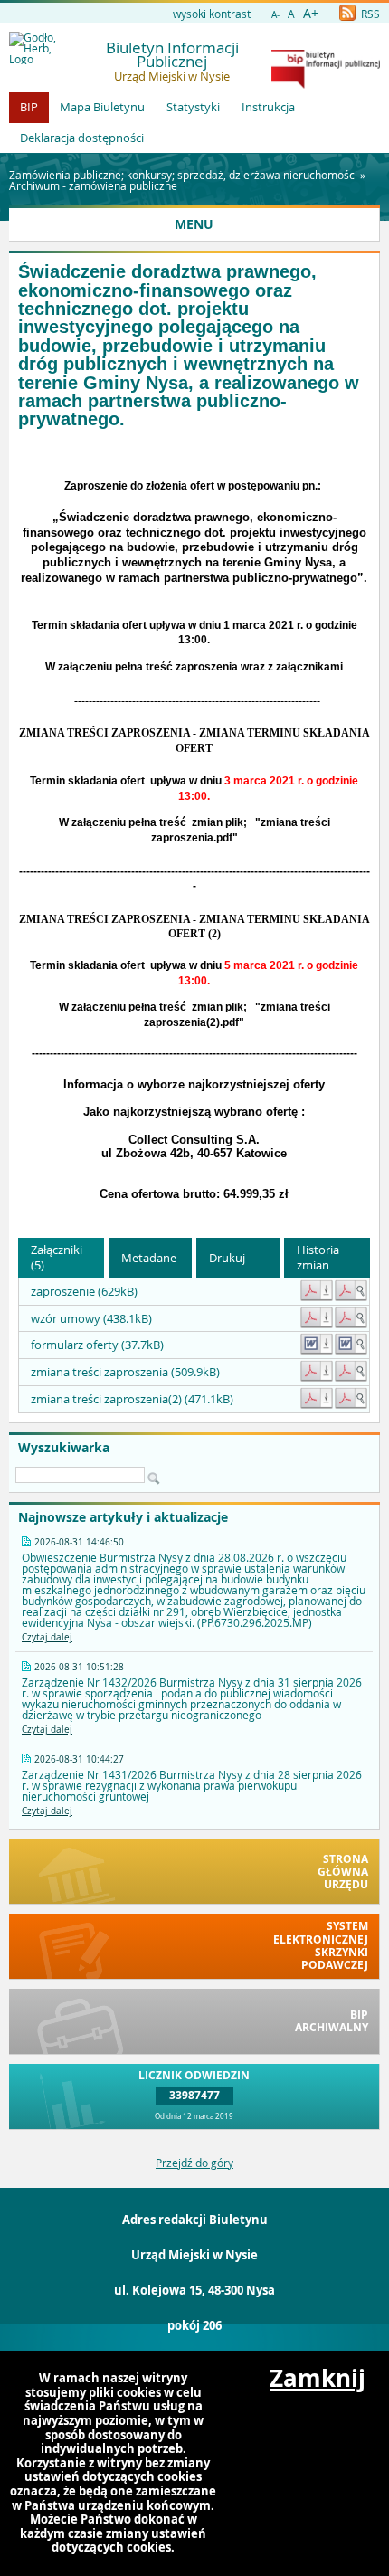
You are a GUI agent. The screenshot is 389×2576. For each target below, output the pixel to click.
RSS (369, 14)
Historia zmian (318, 1257)
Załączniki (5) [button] (57, 1257)
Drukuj (227, 1258)
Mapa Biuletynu (102, 107)
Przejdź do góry (194, 2163)
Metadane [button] (149, 1258)
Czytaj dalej (47, 1637)
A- (275, 15)
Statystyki (193, 107)
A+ (311, 13)
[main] (194, 825)
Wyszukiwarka (64, 1448)
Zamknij (318, 2379)
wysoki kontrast (212, 14)
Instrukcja (268, 107)
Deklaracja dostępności (82, 138)
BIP (29, 107)
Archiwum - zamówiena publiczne (93, 185)
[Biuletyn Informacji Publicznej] (326, 84)
